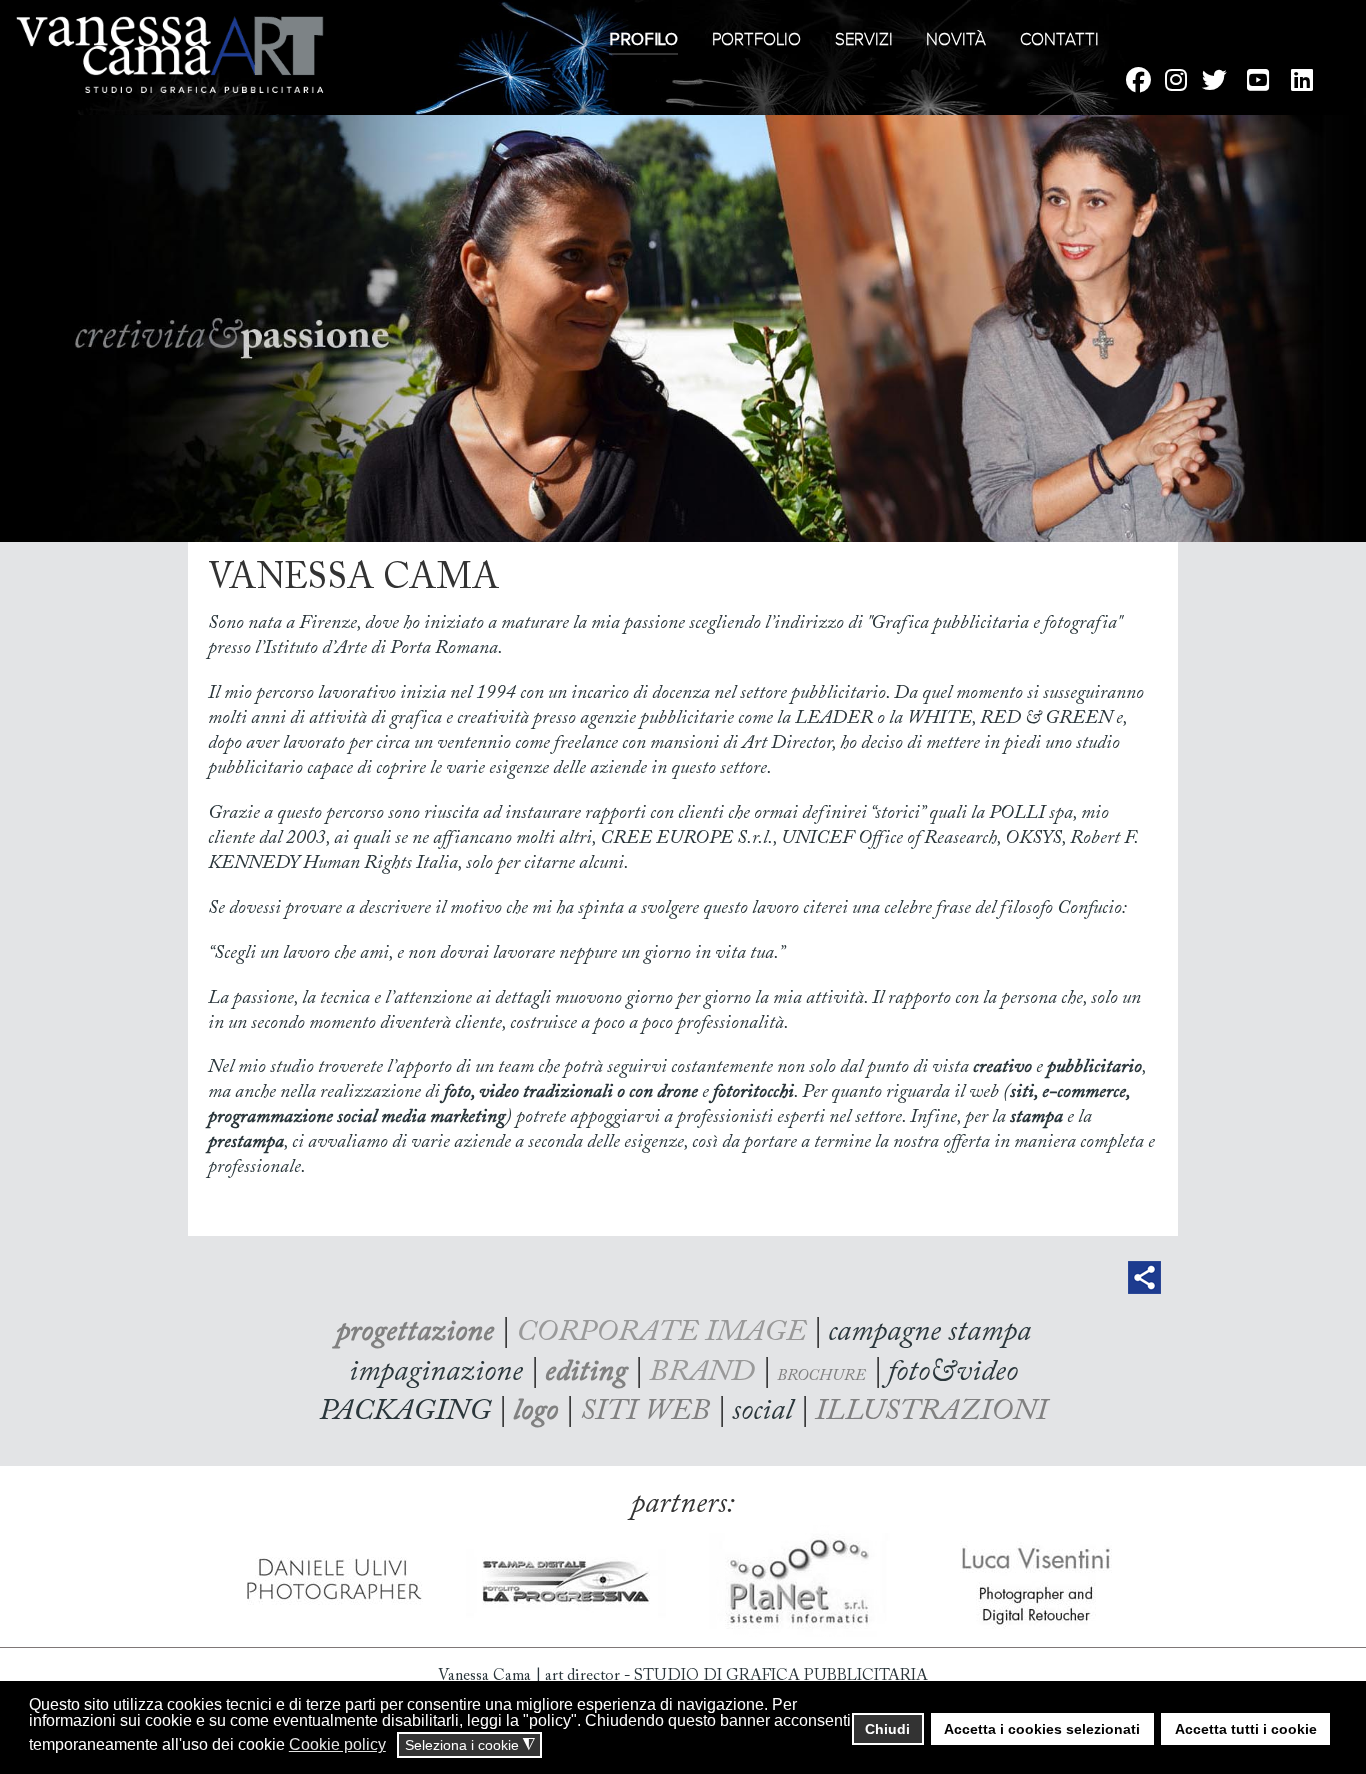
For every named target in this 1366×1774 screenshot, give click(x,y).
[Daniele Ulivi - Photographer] (331, 1580)
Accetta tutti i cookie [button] (1246, 1729)
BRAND (702, 1373)
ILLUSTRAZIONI (931, 1412)
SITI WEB (645, 1412)
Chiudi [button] (887, 1729)
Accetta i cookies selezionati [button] (1042, 1729)
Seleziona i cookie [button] (470, 1745)
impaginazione (436, 1373)
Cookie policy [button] (337, 1744)
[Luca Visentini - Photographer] (1036, 1580)
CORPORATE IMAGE (661, 1333)
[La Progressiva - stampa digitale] (566, 1580)
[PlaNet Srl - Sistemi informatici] (801, 1580)
